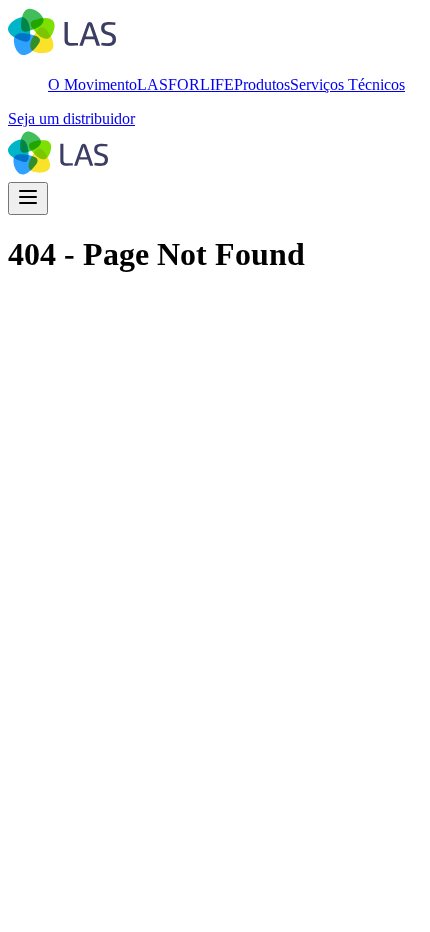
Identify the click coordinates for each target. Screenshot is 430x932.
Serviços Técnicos (347, 84)
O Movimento (92, 84)
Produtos (262, 84)
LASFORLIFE (185, 84)
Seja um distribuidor (71, 118)
